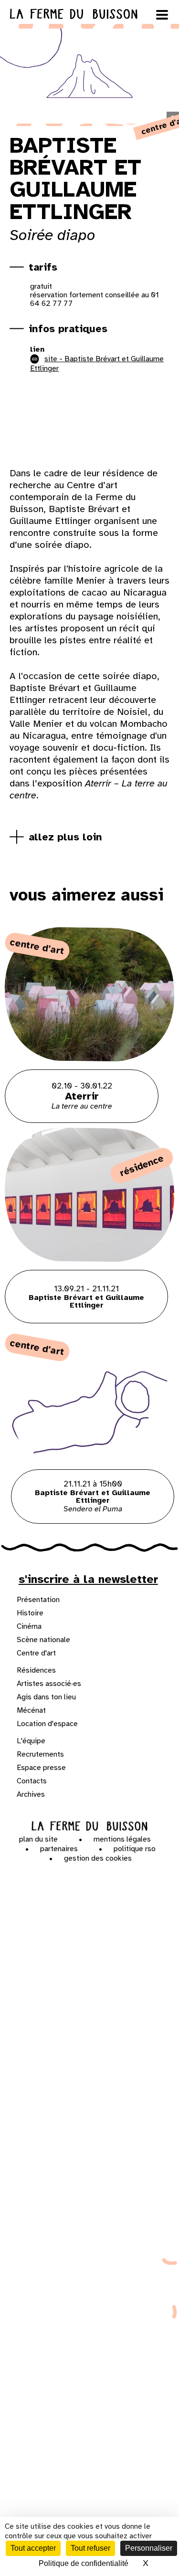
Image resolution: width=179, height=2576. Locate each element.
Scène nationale (43, 1640)
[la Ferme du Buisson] (90, 1826)
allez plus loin (65, 837)
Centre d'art (36, 1653)
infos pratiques (68, 329)
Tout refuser (90, 2548)
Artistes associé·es (49, 1684)
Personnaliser (149, 2548)
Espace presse (41, 1768)
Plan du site (38, 1839)
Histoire (30, 1613)
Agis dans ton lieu (46, 1697)
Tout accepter (33, 2548)
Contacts (32, 1781)
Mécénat (31, 1710)
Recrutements (40, 1754)
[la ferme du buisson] (89, 14)
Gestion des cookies (98, 1858)
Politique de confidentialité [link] (84, 2563)
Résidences (36, 1670)
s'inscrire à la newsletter (88, 1579)
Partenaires (59, 1849)
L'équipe (31, 1741)
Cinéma (29, 1626)
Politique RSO (135, 1849)
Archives (31, 1794)
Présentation (38, 1600)
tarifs (43, 267)
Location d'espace (47, 1724)
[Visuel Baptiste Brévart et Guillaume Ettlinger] (72, 423)
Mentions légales (122, 1839)
